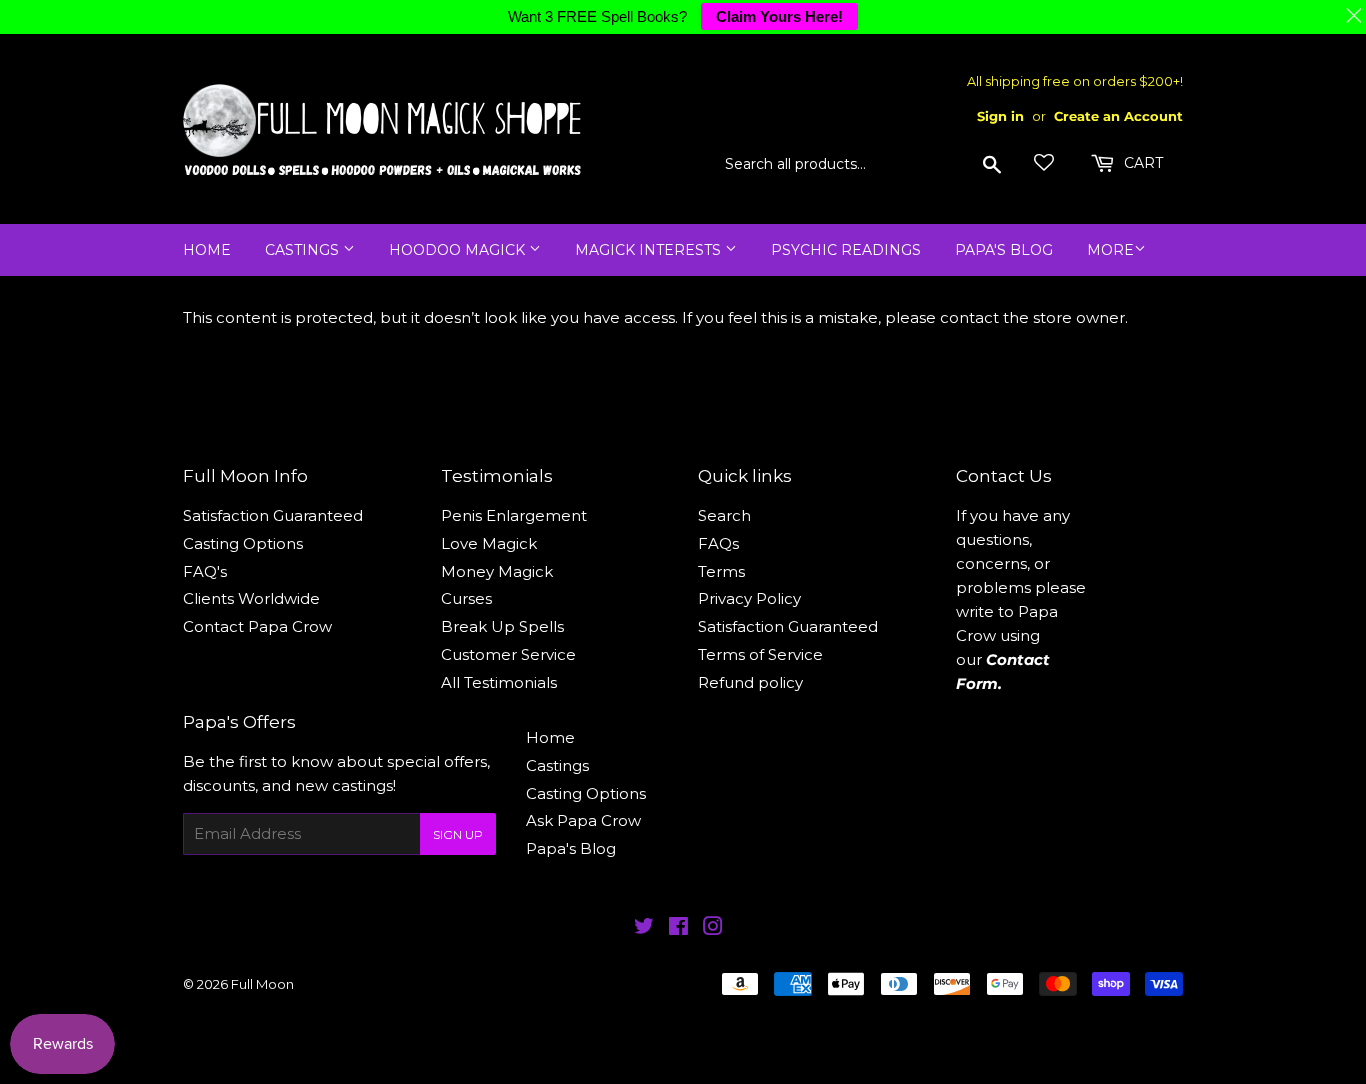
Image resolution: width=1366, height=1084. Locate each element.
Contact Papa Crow (257, 626)
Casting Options (243, 543)
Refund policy (750, 682)
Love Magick (489, 543)
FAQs (718, 543)
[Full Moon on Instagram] (713, 928)
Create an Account (1118, 116)
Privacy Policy (749, 598)
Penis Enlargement (514, 515)
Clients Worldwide (251, 598)
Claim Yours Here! (779, 16)
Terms (721, 571)
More (1110, 250)
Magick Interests (650, 250)
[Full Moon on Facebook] (678, 928)
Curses (466, 598)
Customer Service (508, 654)
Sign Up (458, 834)
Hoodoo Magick (459, 250)
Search (724, 515)
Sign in (1000, 116)
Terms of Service (760, 654)
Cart (1141, 163)
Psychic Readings (846, 250)
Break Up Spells (502, 626)
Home (207, 250)
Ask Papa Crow (583, 820)
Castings (304, 250)
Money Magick (497, 571)
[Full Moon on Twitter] (644, 928)
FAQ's (205, 571)
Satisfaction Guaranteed (273, 515)
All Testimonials (499, 682)
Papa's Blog (1004, 250)
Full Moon (262, 984)
